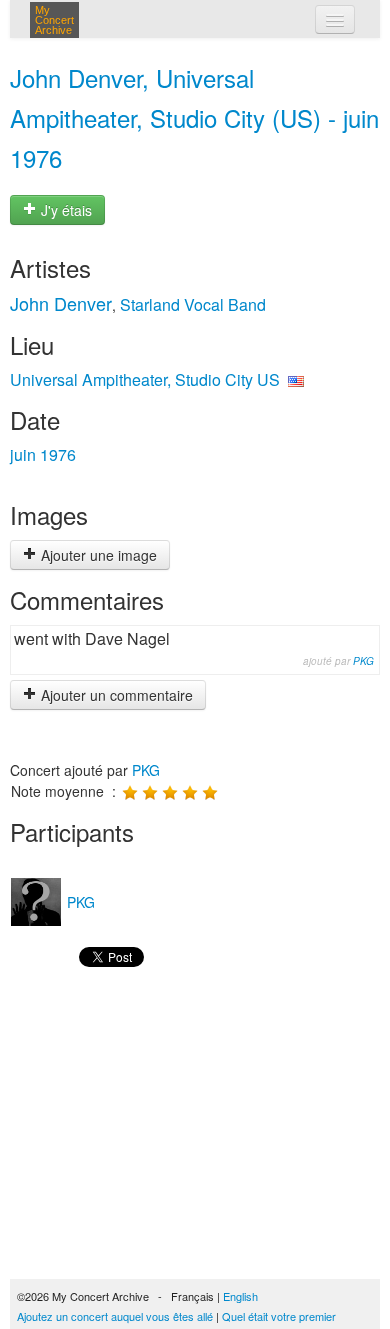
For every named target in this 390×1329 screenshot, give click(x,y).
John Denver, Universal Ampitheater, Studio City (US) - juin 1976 (194, 117)
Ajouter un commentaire (115, 695)
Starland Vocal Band (193, 304)
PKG (363, 661)
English (240, 1296)
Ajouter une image (97, 555)
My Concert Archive (54, 20)
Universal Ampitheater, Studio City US (145, 379)
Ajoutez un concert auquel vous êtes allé (115, 1316)
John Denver (61, 303)
